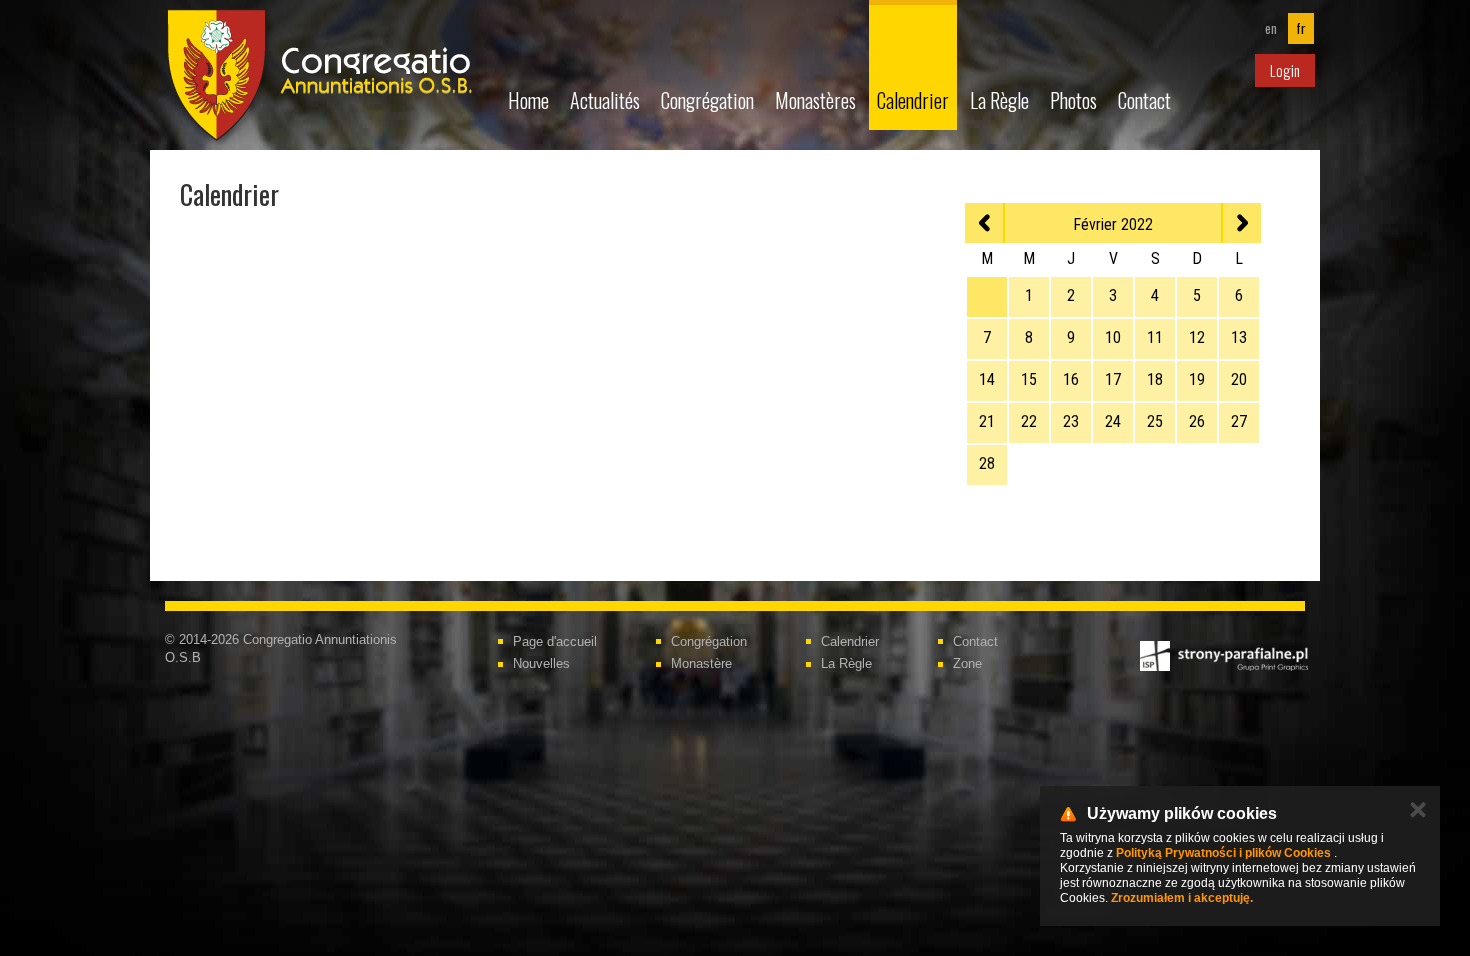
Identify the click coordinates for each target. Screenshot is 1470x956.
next (1241, 223)
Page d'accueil (555, 641)
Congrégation (707, 100)
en (1271, 28)
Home (528, 100)
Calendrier (913, 100)
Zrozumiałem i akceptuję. (1182, 898)
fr (1301, 28)
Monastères (815, 100)
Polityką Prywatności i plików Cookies (1223, 853)
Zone (967, 663)
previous (985, 223)
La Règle (999, 100)
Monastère (701, 663)
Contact (1144, 100)
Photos (1073, 100)
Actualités (605, 100)
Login (1285, 70)
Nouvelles (541, 663)
